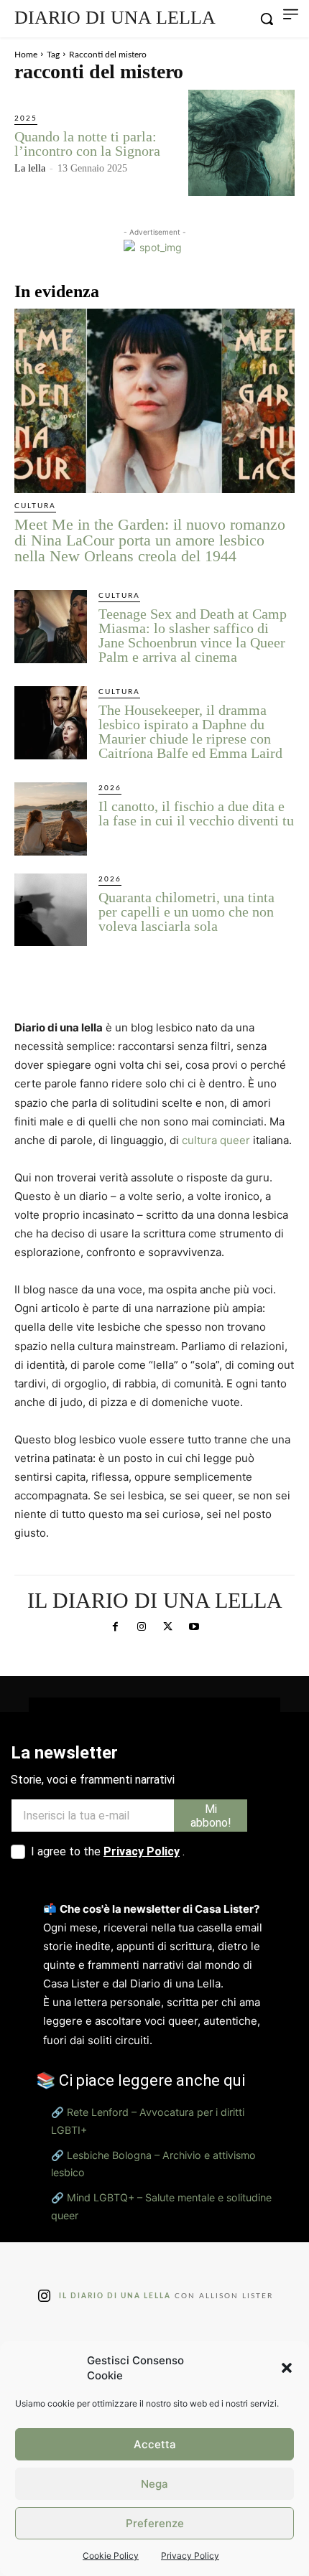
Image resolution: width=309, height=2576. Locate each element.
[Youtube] (193, 1627)
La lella (30, 168)
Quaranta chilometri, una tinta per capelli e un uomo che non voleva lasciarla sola (186, 912)
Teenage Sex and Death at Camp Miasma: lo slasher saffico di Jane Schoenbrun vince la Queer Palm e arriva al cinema (193, 635)
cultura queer (216, 1140)
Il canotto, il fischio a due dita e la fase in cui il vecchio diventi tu (196, 813)
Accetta (155, 2444)
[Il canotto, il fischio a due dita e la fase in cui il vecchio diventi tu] (51, 819)
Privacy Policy (190, 2556)
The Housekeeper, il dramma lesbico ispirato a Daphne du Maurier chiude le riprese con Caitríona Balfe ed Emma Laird (190, 731)
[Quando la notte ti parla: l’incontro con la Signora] (241, 143)
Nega (154, 2484)
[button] (287, 2368)
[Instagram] (142, 1627)
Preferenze (155, 2523)
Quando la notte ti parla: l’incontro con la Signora (87, 144)
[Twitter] (167, 1627)
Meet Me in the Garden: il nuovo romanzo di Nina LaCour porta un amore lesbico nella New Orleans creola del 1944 (150, 540)
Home (26, 55)
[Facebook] (115, 1627)
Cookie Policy (111, 2556)
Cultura (35, 506)
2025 (26, 118)
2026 (110, 788)
